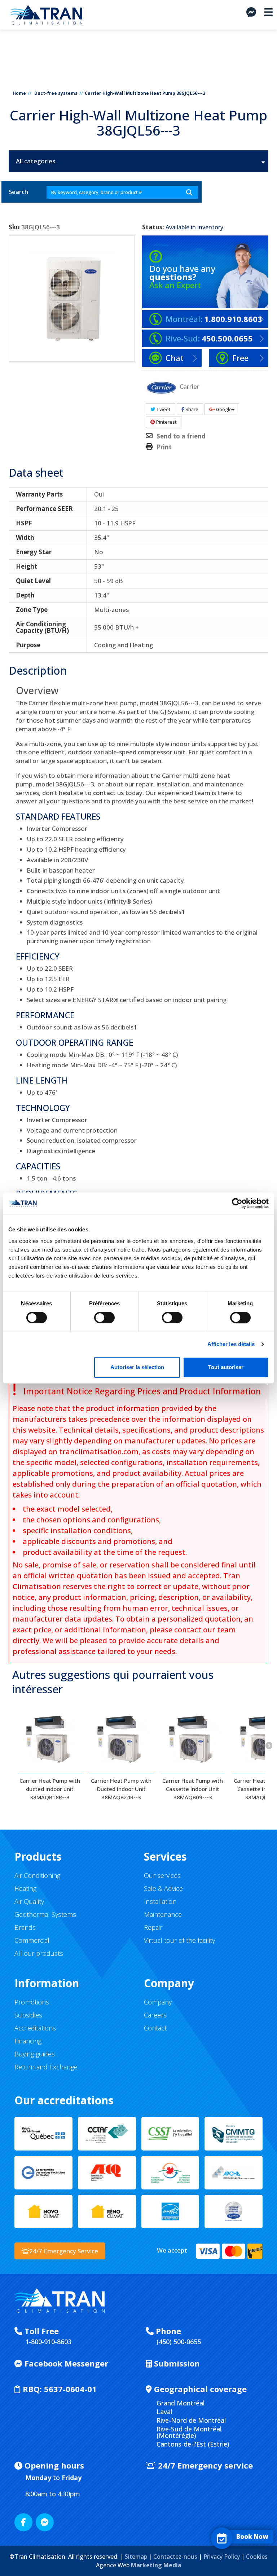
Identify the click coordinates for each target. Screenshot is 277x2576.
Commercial (32, 1940)
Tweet (163, 409)
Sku (14, 227)
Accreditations (35, 2028)
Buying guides (35, 2054)
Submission (176, 2363)
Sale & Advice (163, 1888)
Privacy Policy (222, 2557)
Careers (155, 2015)
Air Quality (29, 1901)
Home (19, 93)
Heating (25, 1888)
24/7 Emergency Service (64, 2251)
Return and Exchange (46, 2067)
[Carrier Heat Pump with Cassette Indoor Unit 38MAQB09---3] (193, 1738)
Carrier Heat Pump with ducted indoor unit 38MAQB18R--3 (50, 1789)
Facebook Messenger (65, 2363)
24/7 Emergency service (204, 2465)
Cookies (257, 2557)
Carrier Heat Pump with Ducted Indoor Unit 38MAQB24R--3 (121, 1789)
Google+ (225, 409)
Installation (160, 1901)
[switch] (97, 1315)
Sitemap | (139, 2557)
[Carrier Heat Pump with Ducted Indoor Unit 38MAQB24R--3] (121, 1738)
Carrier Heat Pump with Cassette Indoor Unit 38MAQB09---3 (193, 1789)
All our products (39, 1953)
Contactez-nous (175, 2557)
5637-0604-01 (60, 2389)
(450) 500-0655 (179, 2342)
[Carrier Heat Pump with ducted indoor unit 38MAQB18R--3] (50, 1738)
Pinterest (166, 422)
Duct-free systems (56, 93)
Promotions (32, 2002)
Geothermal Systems (45, 1914)
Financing (28, 2041)
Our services (162, 1875)
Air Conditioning (37, 1875)
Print (164, 447)
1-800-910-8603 (48, 2342)
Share (191, 409)
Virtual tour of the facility (179, 1940)
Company (158, 2002)
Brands (25, 1927)
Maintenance (163, 1914)
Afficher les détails (231, 1344)
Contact (155, 2028)
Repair (153, 1927)
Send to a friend (181, 436)
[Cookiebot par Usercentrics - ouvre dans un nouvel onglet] (237, 1203)
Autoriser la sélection (137, 1367)
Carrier (190, 386)
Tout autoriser (226, 1367)
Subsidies (28, 2015)
